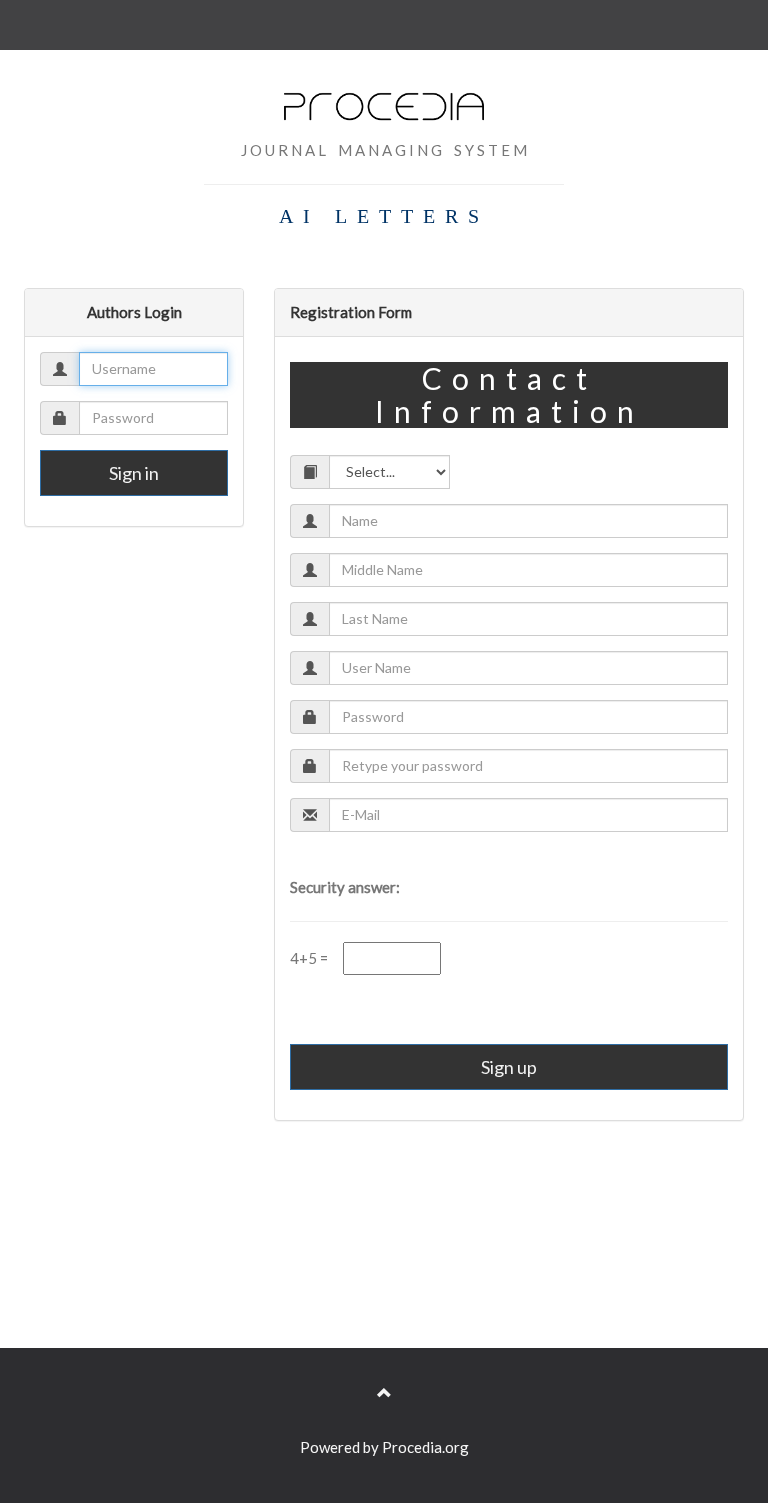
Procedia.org (425, 1447)
